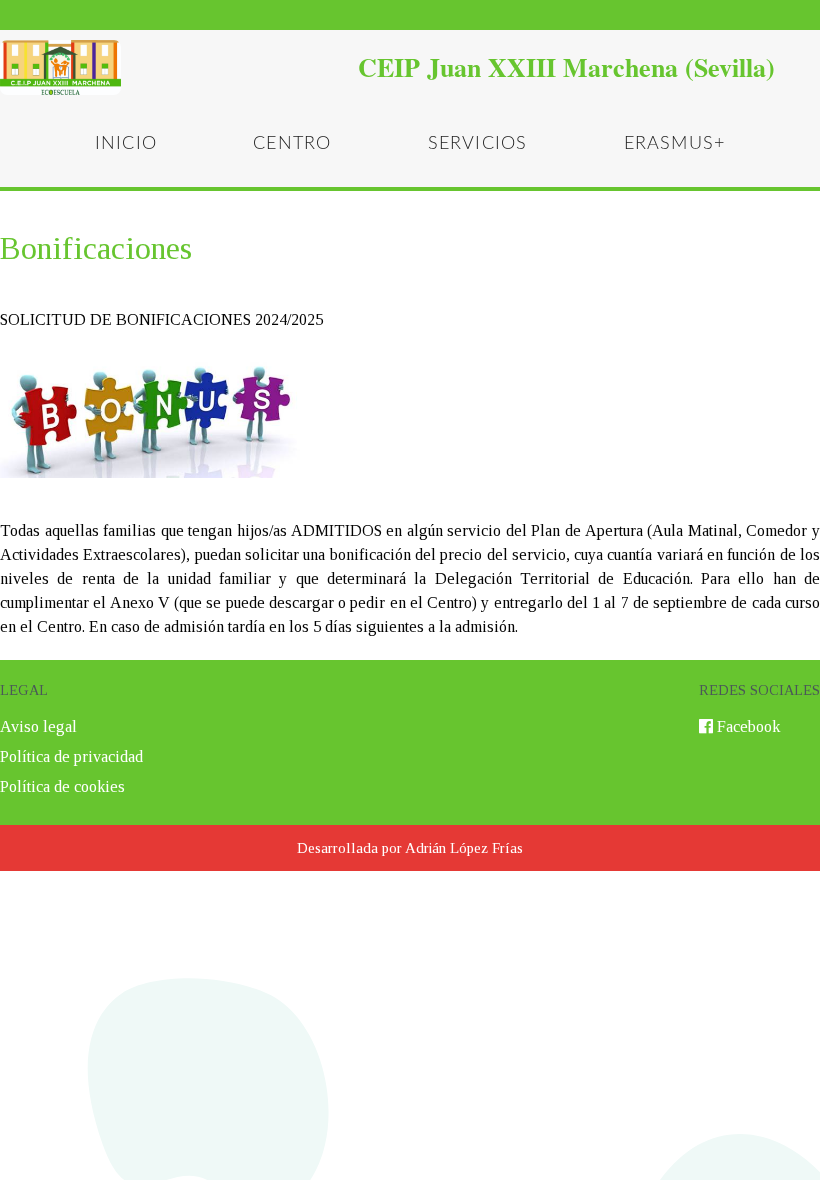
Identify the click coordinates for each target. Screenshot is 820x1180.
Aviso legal (38, 726)
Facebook (748, 726)
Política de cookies (62, 786)
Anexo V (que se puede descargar (222, 602)
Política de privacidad (71, 756)
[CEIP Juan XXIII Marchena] (410, 67)
